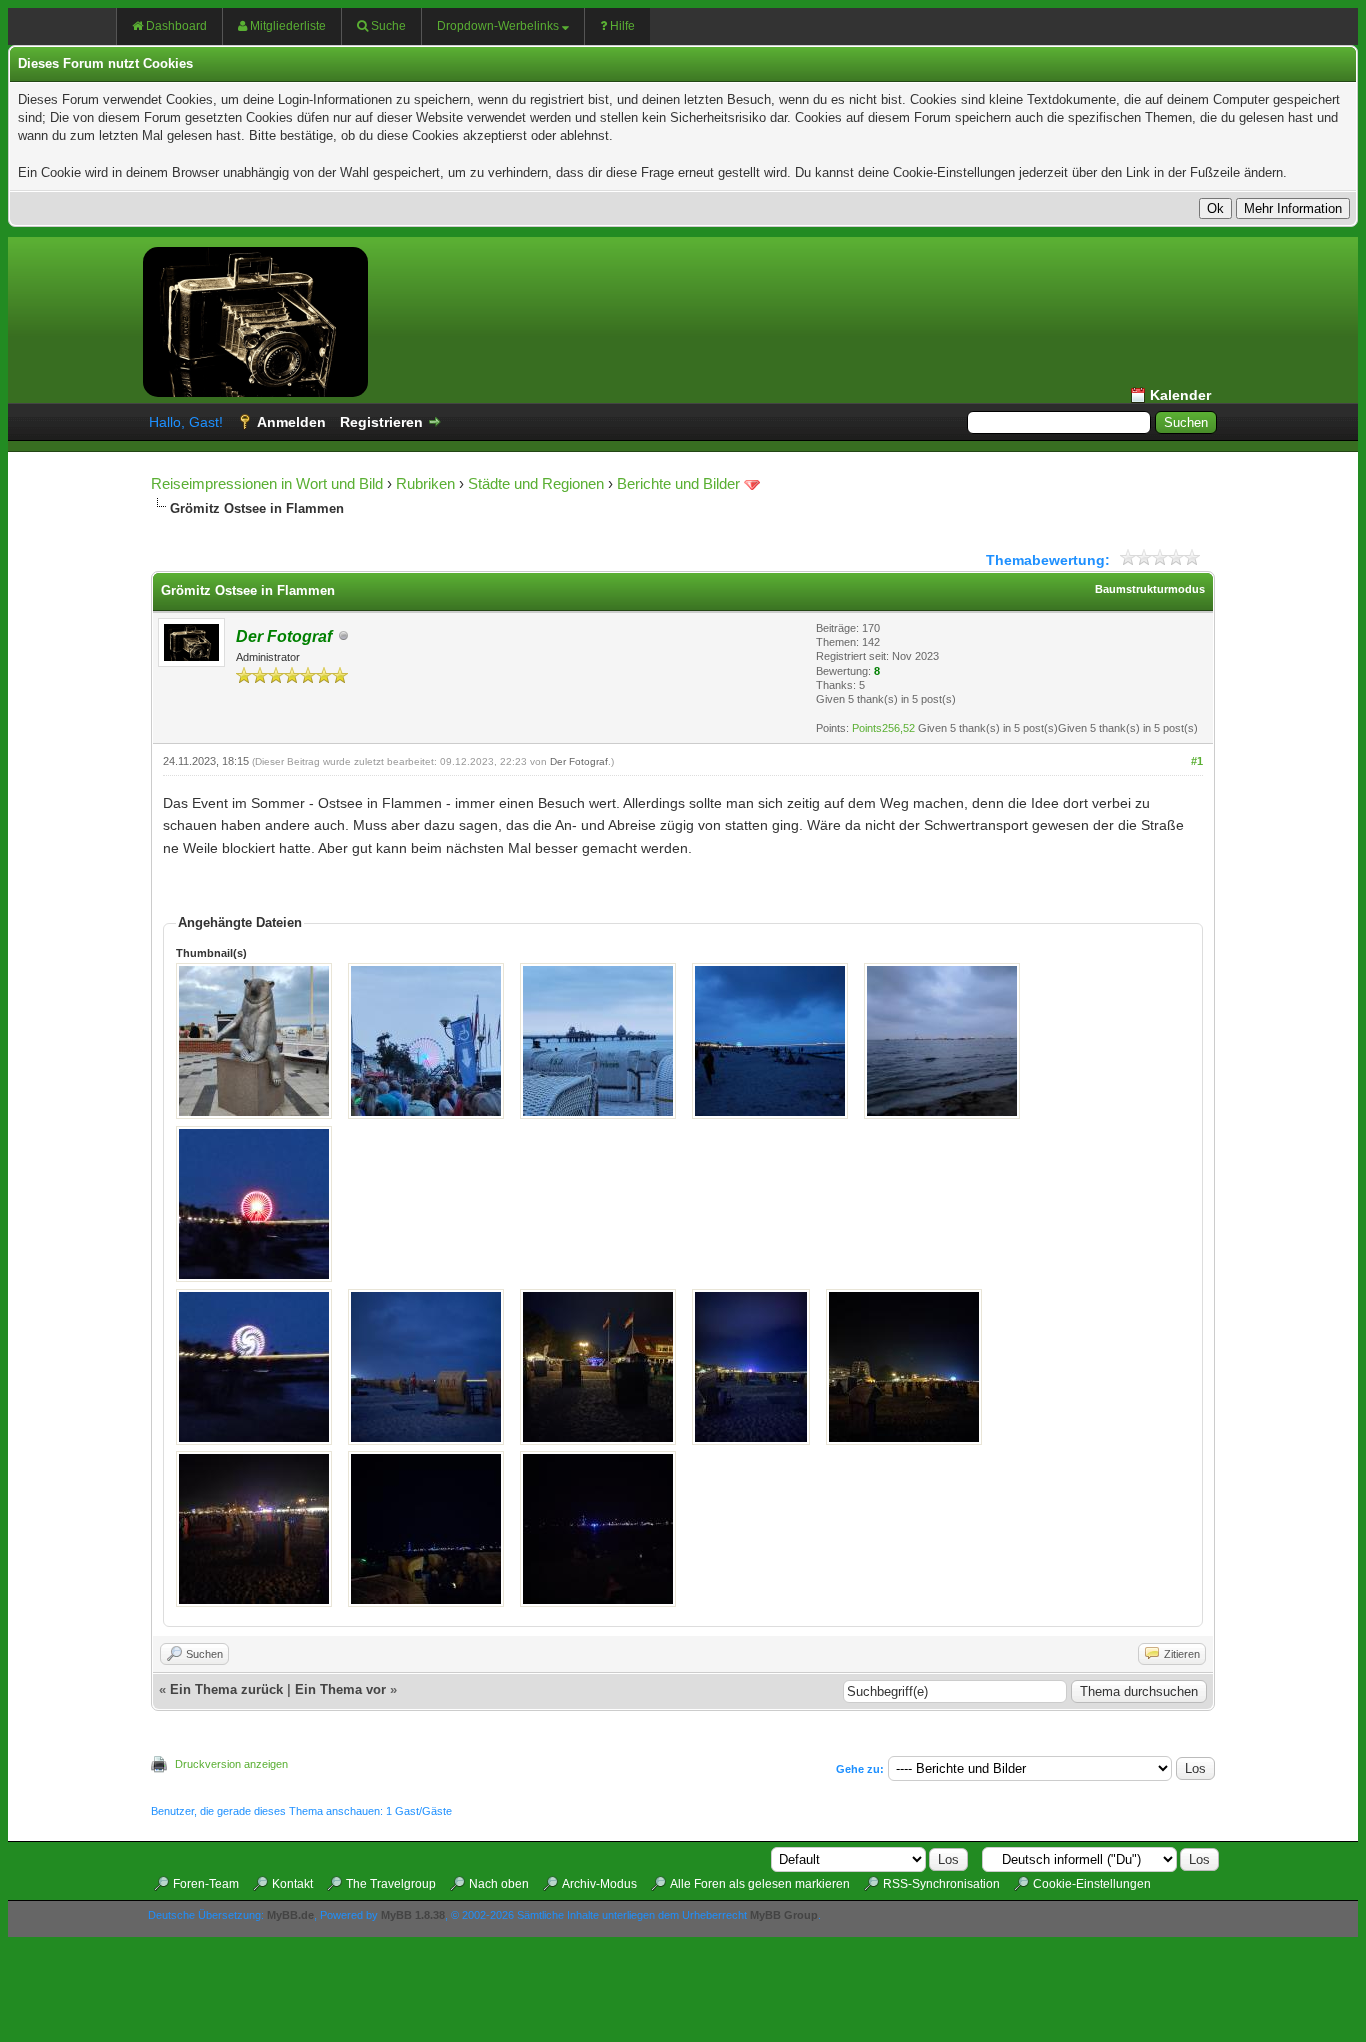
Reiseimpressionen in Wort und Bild (267, 483)
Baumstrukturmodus (1150, 589)
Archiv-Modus (599, 1884)
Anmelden (291, 422)
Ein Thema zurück (226, 1689)
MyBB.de (290, 1915)
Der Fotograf (579, 761)
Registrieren (381, 422)
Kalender (1180, 395)
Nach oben (499, 1884)
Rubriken (425, 483)
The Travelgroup (391, 1884)
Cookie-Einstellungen (1092, 1884)
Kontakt (292, 1884)
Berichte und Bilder (678, 483)
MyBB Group (784, 1915)
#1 (1197, 761)
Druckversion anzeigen (231, 1764)
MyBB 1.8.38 (413, 1915)
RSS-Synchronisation (941, 1884)
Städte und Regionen (536, 483)
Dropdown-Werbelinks (498, 26)
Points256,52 (883, 728)
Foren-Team (206, 1884)
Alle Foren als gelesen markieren (760, 1884)
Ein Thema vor (340, 1689)
